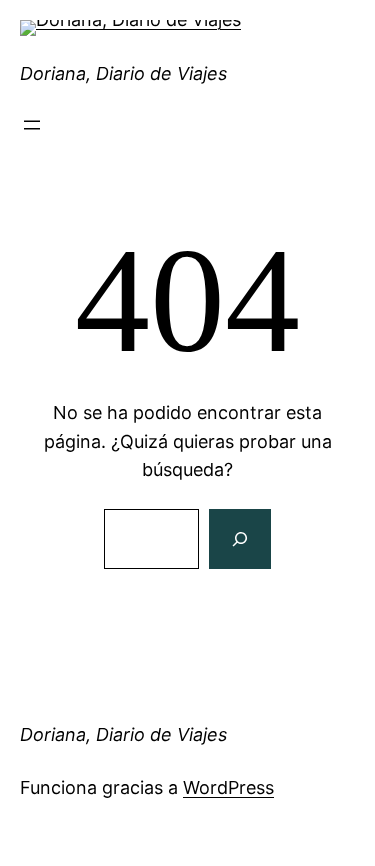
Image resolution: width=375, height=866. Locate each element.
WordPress (228, 787)
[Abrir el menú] (32, 125)
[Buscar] (240, 539)
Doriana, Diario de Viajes (123, 73)
